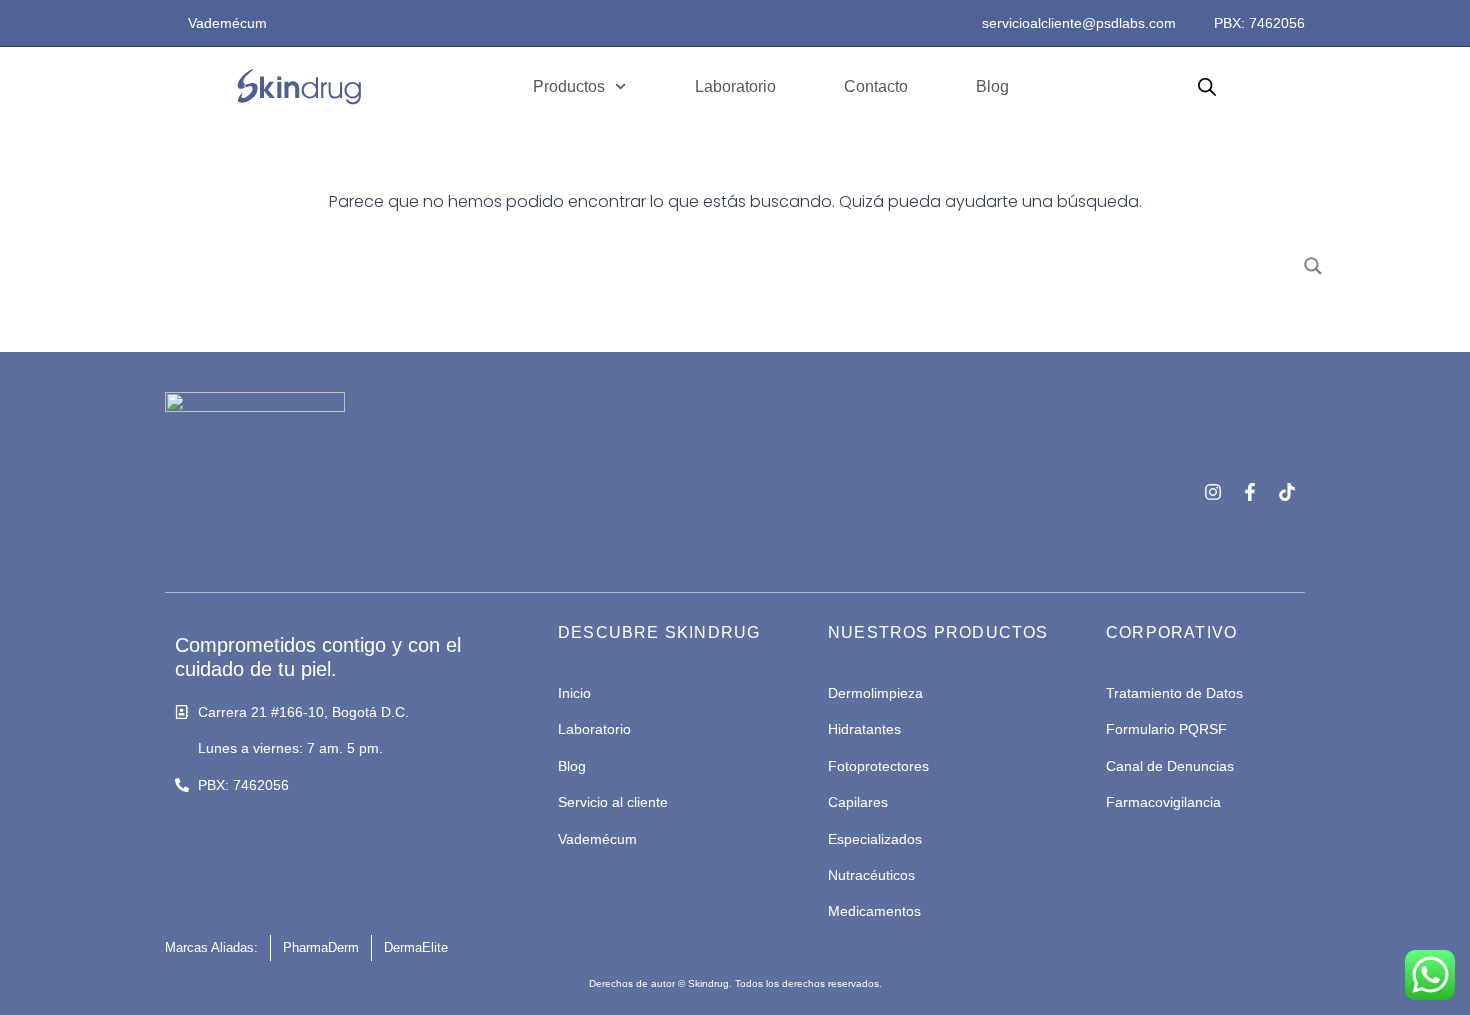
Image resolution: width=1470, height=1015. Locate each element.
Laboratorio (735, 86)
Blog (992, 86)
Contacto (876, 86)
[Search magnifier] (1313, 266)
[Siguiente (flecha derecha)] (1435, 508)
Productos (569, 86)
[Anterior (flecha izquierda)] (35, 508)
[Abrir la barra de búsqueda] (1207, 87)
